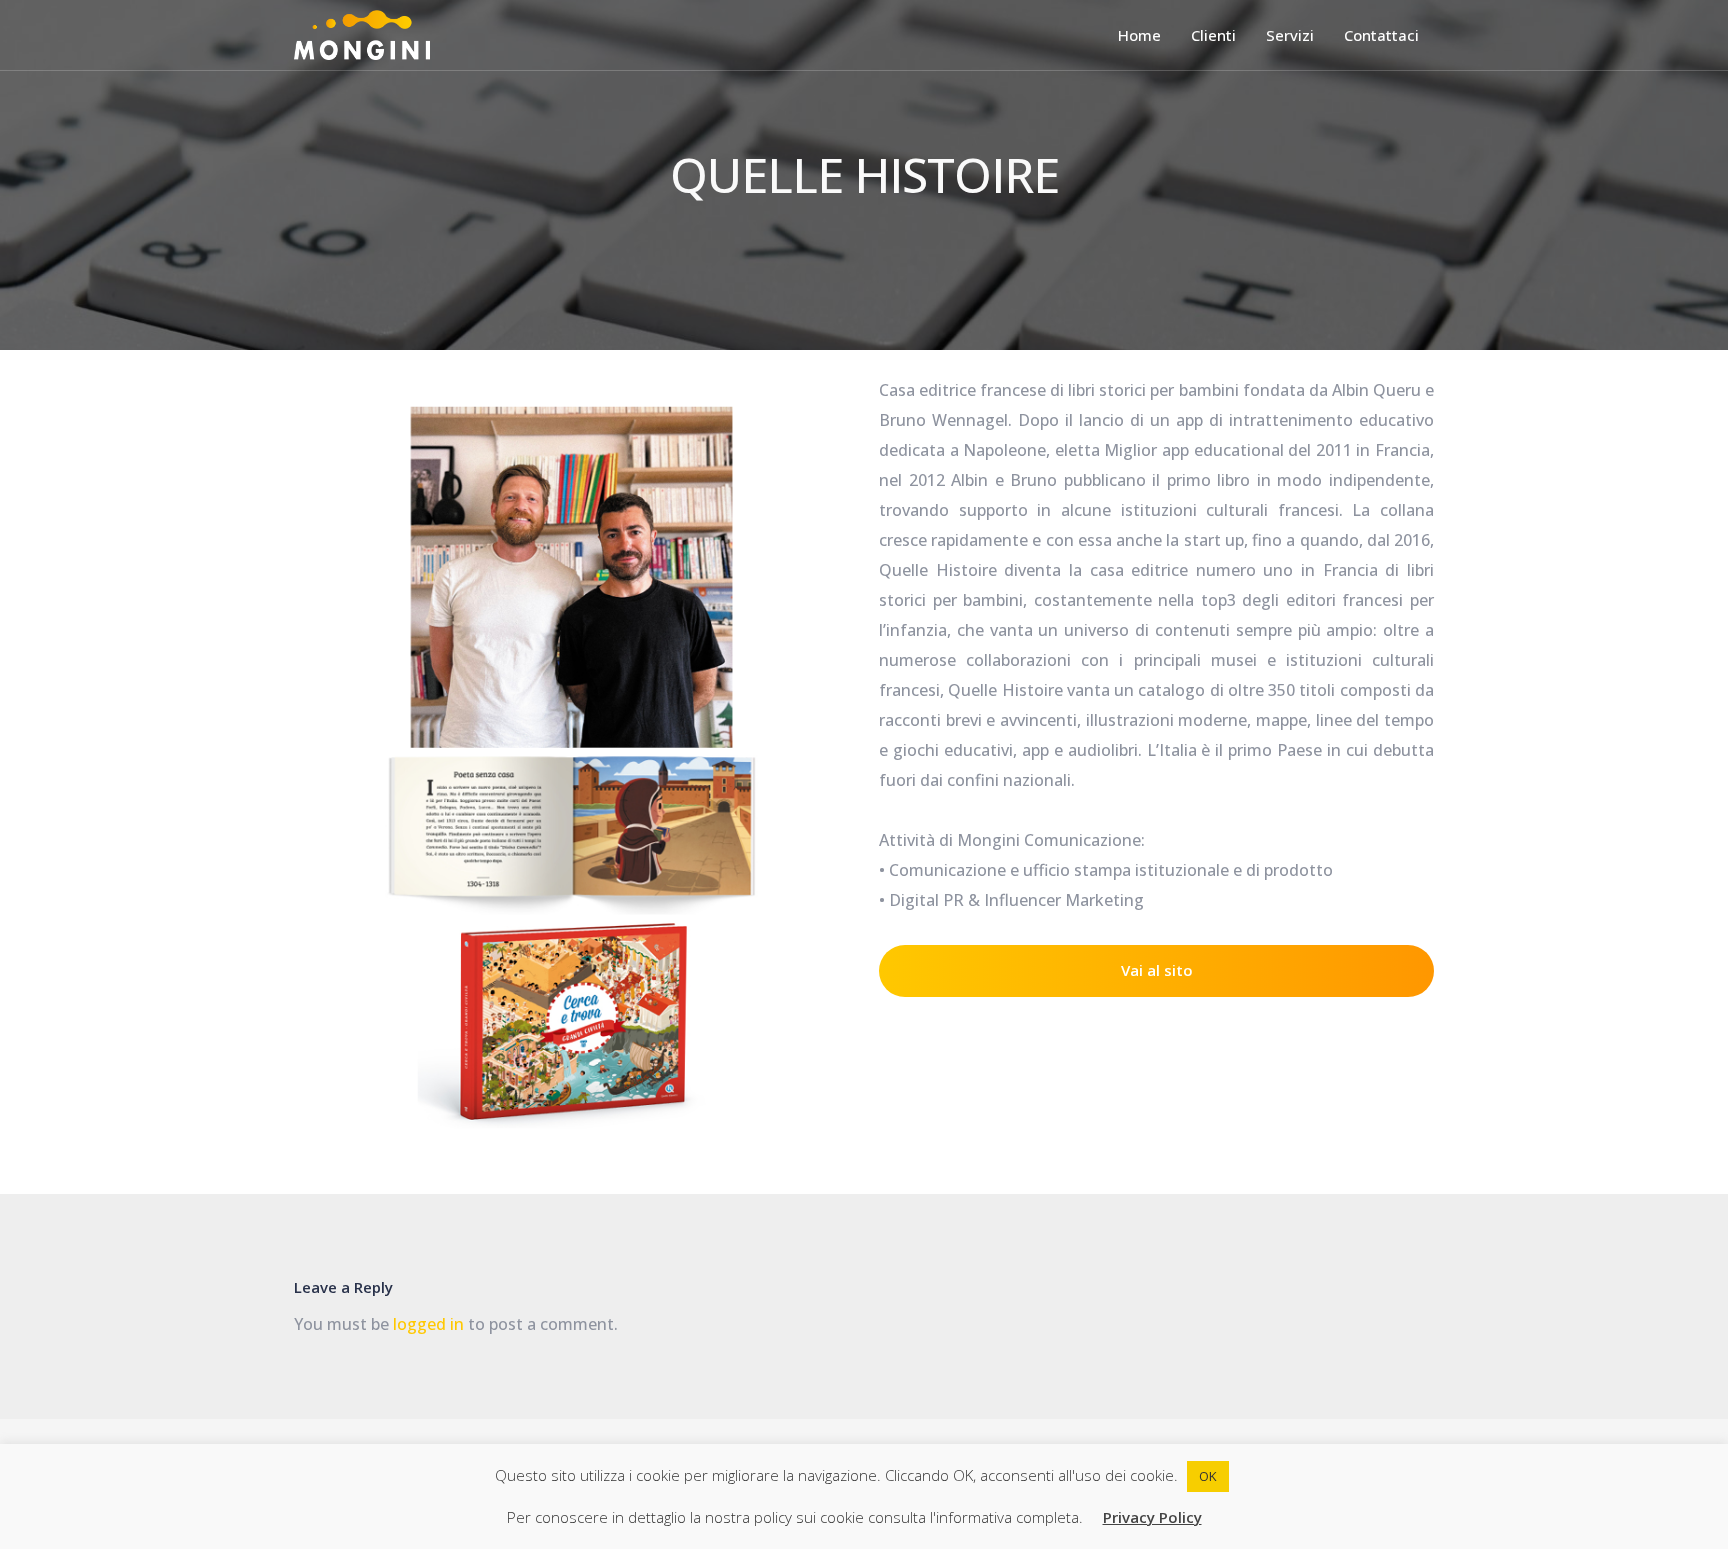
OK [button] (1208, 1476)
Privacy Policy (1152, 1517)
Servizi (1290, 35)
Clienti (1213, 35)
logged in (428, 1324)
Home (1139, 35)
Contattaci (1381, 35)
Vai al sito (1157, 970)
